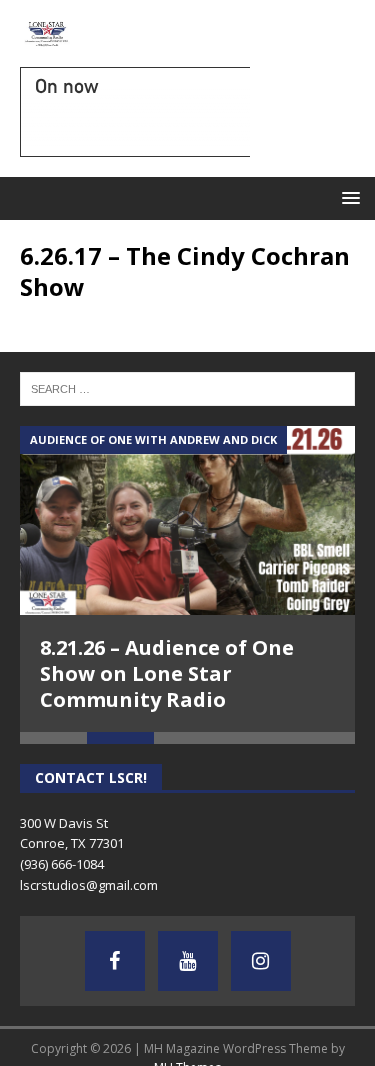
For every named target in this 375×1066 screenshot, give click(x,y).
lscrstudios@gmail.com (89, 885)
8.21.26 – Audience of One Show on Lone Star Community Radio (167, 673)
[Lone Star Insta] (261, 961)
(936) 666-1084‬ (62, 864)
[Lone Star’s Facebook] (115, 961)
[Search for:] (187, 388)
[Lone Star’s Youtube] (188, 961)
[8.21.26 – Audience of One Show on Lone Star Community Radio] (187, 520)
